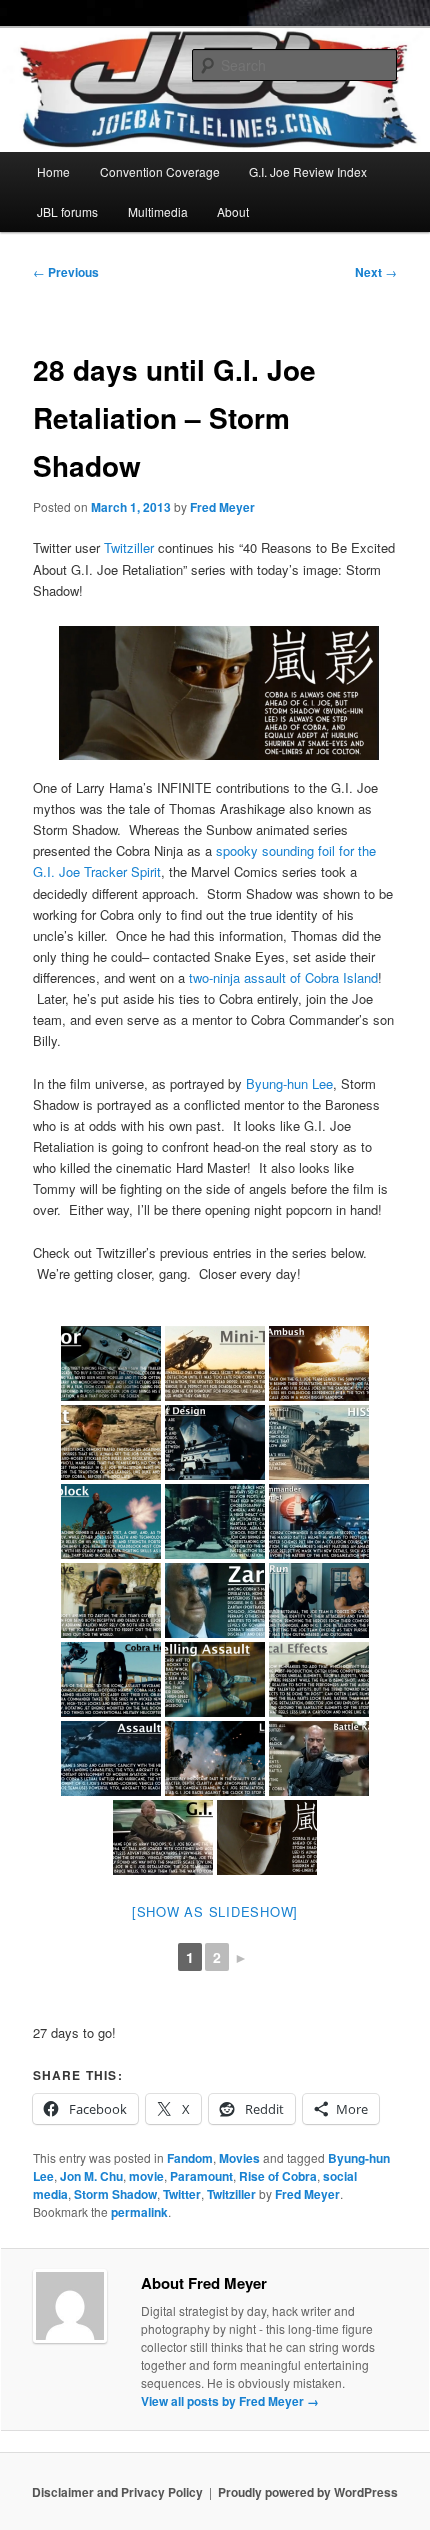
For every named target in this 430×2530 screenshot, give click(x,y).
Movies (239, 2158)
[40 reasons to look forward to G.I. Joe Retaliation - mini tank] (215, 1363)
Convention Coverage (160, 171)
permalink (139, 2212)
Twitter (182, 2194)
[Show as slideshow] (215, 1911)
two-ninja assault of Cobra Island (281, 977)
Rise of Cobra (278, 2176)
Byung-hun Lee (289, 1083)
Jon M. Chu (91, 2176)
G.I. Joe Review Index (308, 171)
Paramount (201, 2176)
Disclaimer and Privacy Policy (117, 2492)
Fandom (190, 2158)
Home (53, 171)
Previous (66, 272)
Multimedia (158, 211)
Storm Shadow (115, 2194)
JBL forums (67, 211)
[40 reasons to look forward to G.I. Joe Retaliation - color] (111, 1363)
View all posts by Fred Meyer (230, 2401)
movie (146, 2176)
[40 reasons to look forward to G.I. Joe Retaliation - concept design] (215, 1442)
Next (376, 272)
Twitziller (129, 547)
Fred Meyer (222, 507)
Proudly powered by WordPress (308, 2492)
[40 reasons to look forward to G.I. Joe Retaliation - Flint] (111, 1442)
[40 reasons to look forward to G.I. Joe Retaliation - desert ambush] (319, 1363)
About (233, 211)
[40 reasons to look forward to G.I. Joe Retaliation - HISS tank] (319, 1442)
